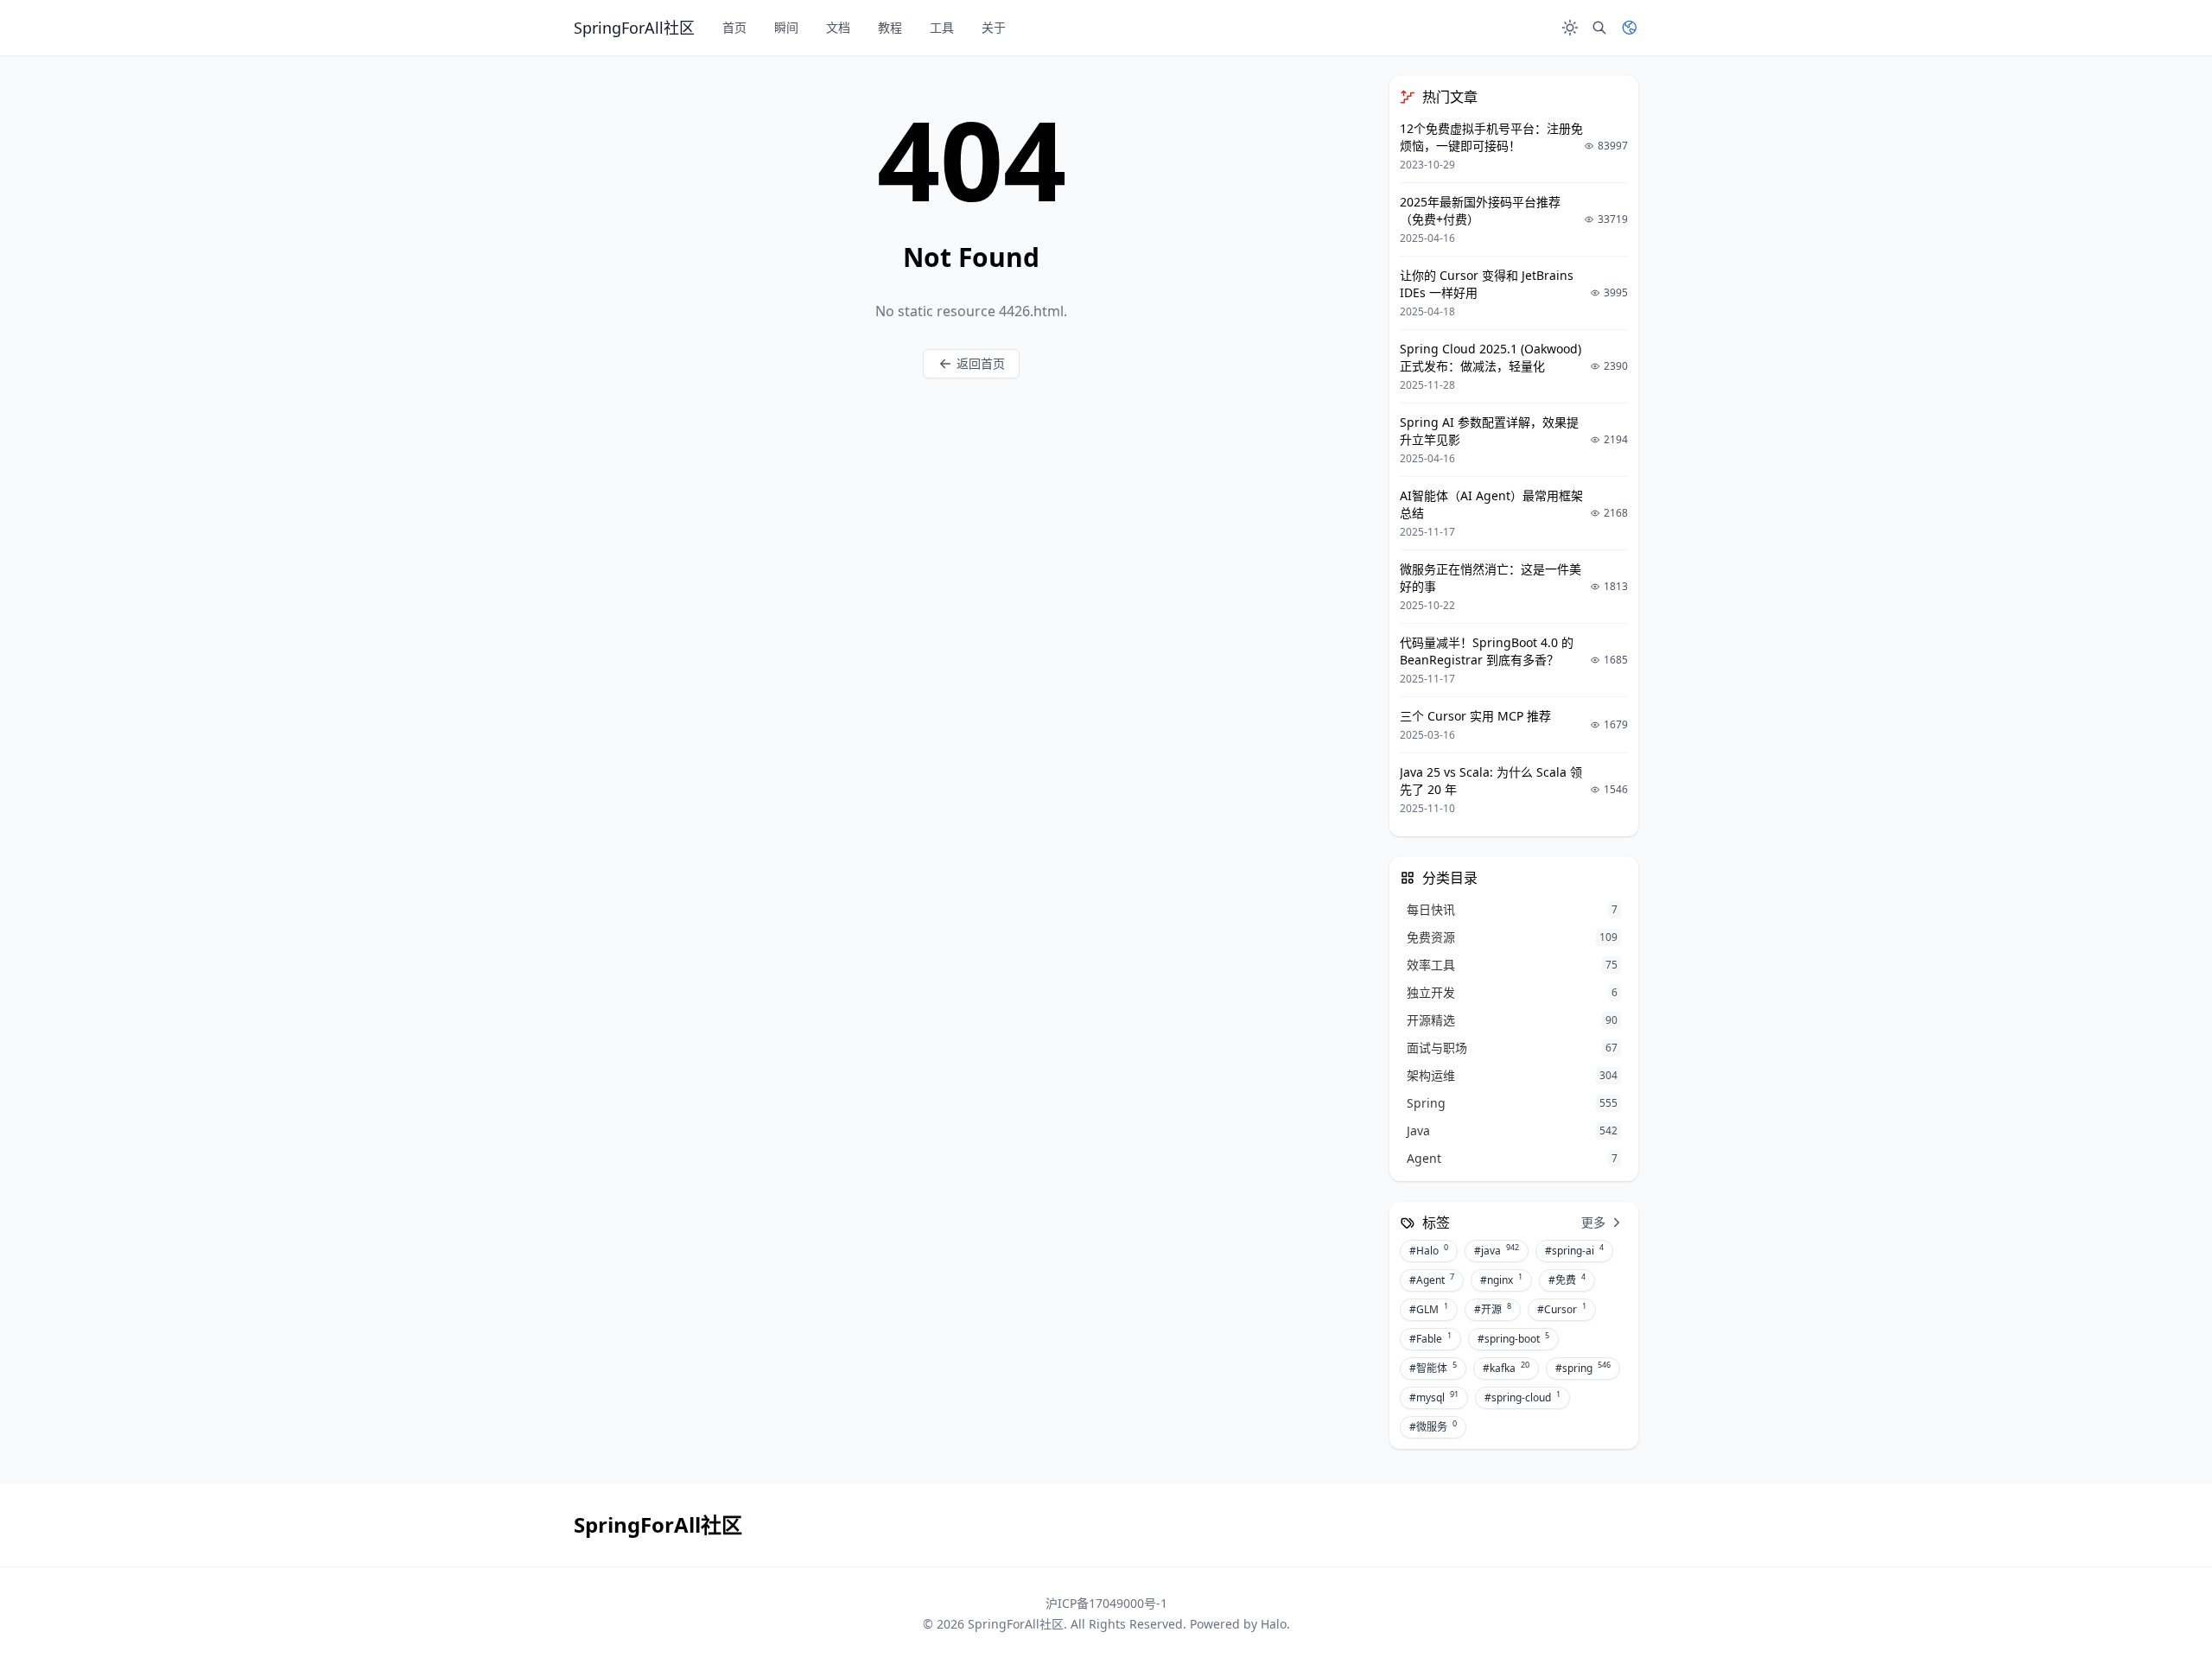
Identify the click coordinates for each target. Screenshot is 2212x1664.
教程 (890, 27)
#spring (1583, 1368)
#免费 (1567, 1280)
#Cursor (1562, 1309)
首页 (734, 27)
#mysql (1434, 1397)
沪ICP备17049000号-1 (1106, 1603)
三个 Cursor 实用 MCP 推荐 (1475, 716)
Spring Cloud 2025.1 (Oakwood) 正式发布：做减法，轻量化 (1491, 357)
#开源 (1493, 1309)
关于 (994, 27)
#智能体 (1433, 1368)
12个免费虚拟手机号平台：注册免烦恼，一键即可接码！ (1491, 137)
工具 (942, 27)
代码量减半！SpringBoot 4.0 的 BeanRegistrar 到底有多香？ (1487, 651)
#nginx (1501, 1280)
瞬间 (786, 27)
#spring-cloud (1522, 1397)
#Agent (1432, 1280)
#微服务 (1433, 1426)
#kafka (1506, 1368)
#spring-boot (1513, 1338)
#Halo (1429, 1250)
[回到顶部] (2157, 1609)
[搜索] (1599, 28)
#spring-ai (1574, 1250)
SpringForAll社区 (1016, 1624)
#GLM (1429, 1309)
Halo (1274, 1624)
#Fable (1430, 1338)
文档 (838, 27)
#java (1497, 1250)
